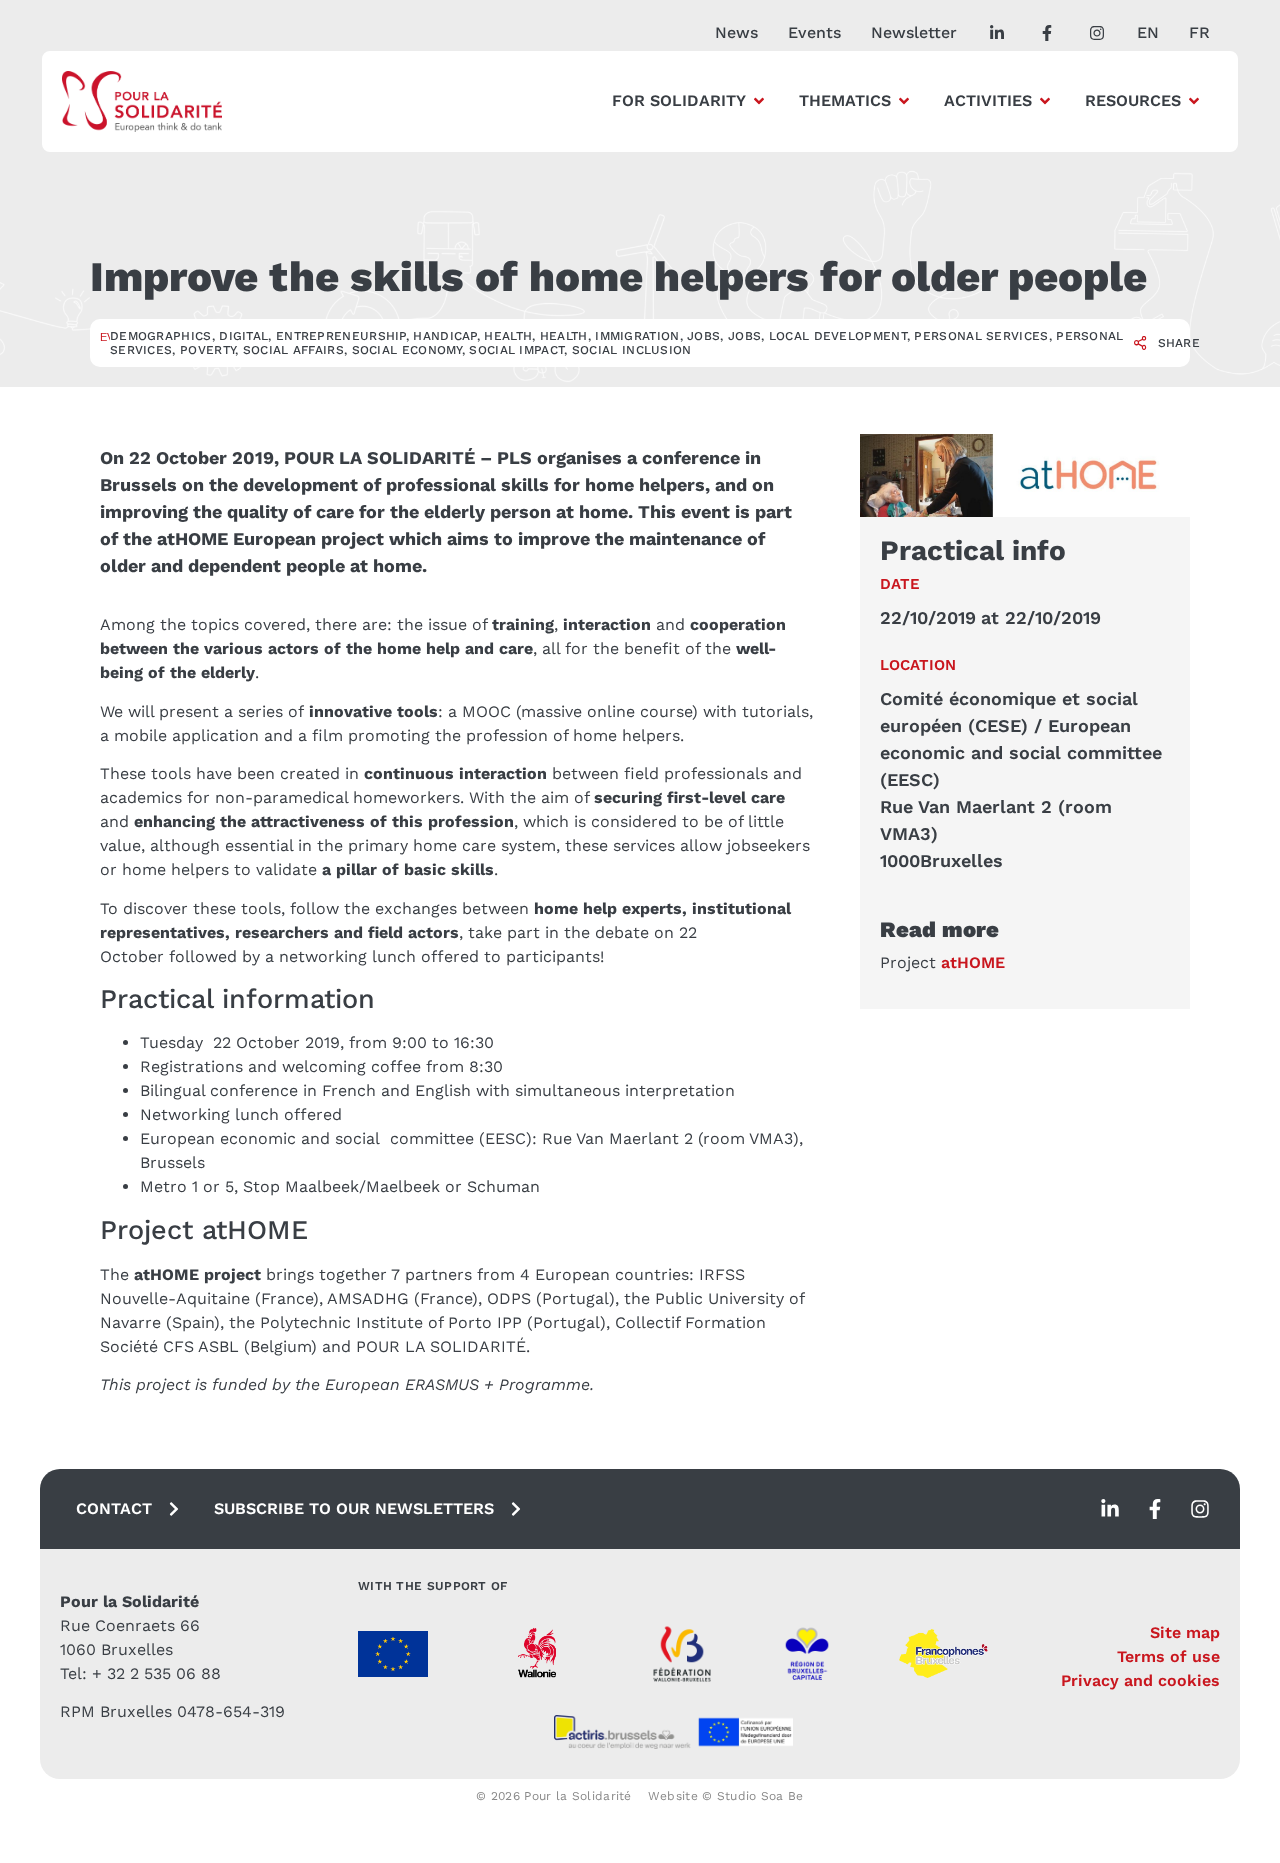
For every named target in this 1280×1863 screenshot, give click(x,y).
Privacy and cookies (1140, 1680)
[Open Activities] (1045, 101)
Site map (1185, 1632)
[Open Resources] (1194, 101)
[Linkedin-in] (1110, 1509)
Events (814, 32)
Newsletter (914, 32)
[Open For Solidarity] (759, 101)
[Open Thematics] (904, 101)
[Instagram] (1200, 1509)
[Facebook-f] (1155, 1509)
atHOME (973, 962)
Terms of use (1168, 1656)
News (736, 32)
